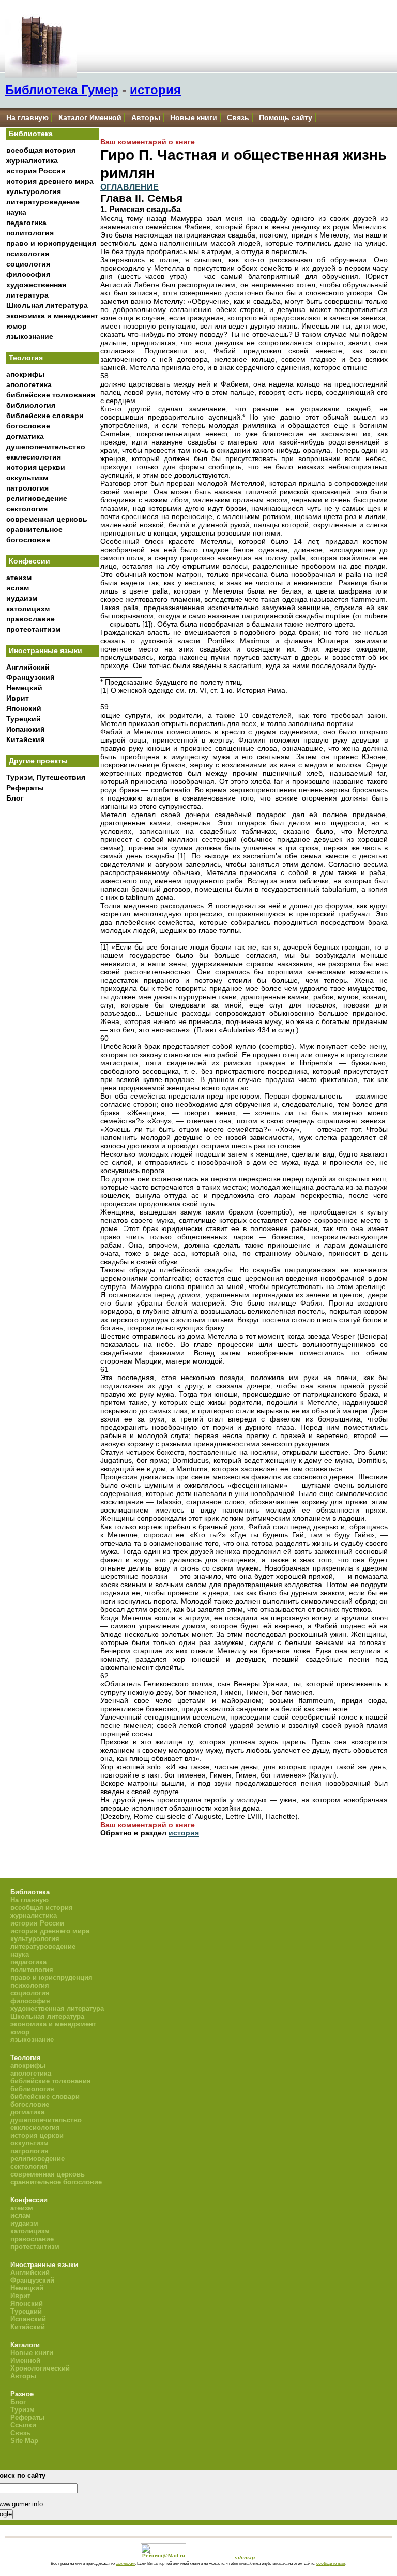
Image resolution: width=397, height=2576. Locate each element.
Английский (28, 667)
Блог (15, 798)
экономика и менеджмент (52, 316)
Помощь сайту (286, 117)
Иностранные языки (45, 650)
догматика (25, 436)
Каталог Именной (90, 117)
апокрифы (25, 374)
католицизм (28, 609)
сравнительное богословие (56, 2182)
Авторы (146, 117)
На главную (27, 117)
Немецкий (24, 688)
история (155, 90)
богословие (28, 426)
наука (16, 212)
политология (30, 233)
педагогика (26, 223)
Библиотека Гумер (62, 90)
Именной (25, 2360)
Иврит (18, 698)
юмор (17, 326)
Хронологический (40, 2368)
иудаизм (22, 598)
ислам (18, 588)
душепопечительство (46, 447)
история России (36, 171)
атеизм (19, 578)
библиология (31, 405)
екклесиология (34, 457)
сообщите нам (331, 2563)
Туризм (22, 2410)
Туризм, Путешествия (46, 777)
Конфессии (29, 561)
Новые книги (194, 117)
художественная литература (57, 2009)
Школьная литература (47, 305)
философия (28, 274)
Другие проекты (38, 761)
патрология (27, 488)
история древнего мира (50, 181)
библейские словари (45, 416)
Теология (26, 358)
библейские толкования (51, 395)
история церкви (36, 467)
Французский (30, 677)
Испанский (26, 729)
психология (28, 254)
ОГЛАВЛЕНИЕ (129, 187)
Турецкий (24, 719)
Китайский (26, 739)
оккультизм (27, 478)
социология (28, 264)
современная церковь (47, 519)
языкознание (30, 336)
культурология (34, 191)
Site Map (24, 2441)
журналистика (32, 160)
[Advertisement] (53, 978)
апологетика (29, 384)
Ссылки (23, 2425)
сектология (27, 509)
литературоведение (43, 202)
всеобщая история (41, 150)
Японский (24, 708)
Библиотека (31, 134)
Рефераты (25, 788)
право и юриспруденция (51, 243)
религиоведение (37, 498)
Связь (238, 117)
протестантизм (33, 629)
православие (30, 619)
